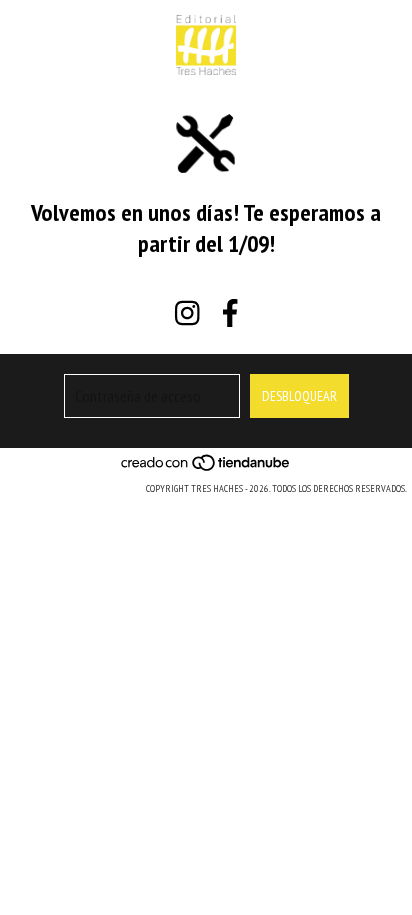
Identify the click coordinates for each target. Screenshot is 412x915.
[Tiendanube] (206, 468)
